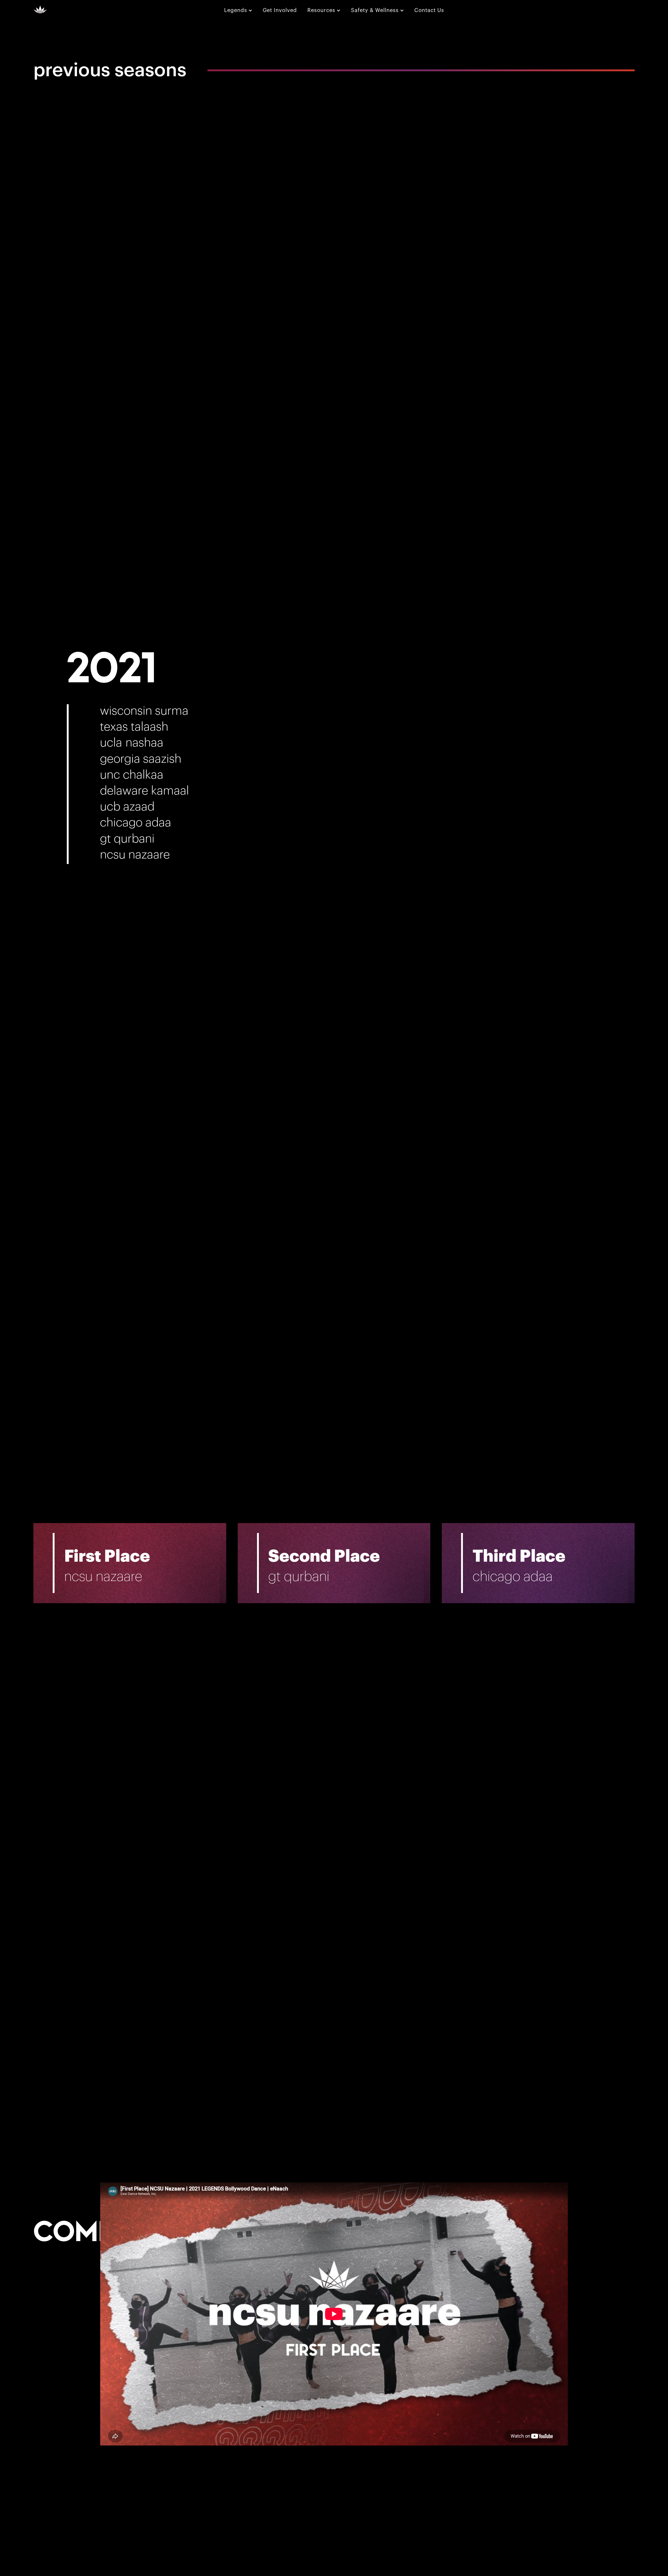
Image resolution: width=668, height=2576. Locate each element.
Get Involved (280, 10)
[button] (238, 10)
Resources (321, 10)
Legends (236, 10)
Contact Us (429, 10)
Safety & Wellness (375, 10)
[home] (40, 9)
